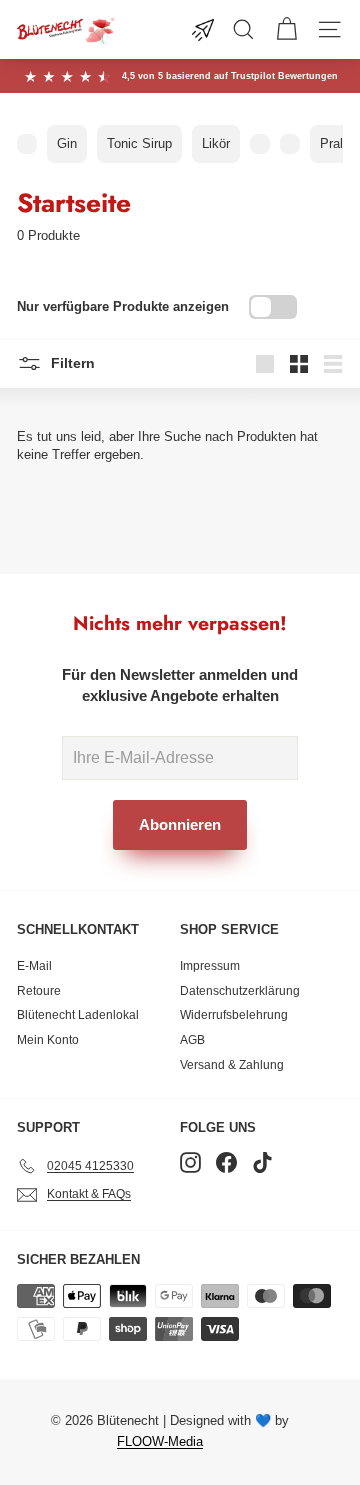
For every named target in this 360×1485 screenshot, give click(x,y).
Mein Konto (48, 1040)
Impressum (210, 966)
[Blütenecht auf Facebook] (226, 1162)
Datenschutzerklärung (240, 991)
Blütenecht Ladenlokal (78, 1015)
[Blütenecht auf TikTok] (262, 1162)
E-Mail (34, 966)
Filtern (71, 362)
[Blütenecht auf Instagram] (190, 1162)
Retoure (39, 991)
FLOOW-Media (160, 1441)
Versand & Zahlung (232, 1065)
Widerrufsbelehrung (234, 1015)
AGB (192, 1040)
